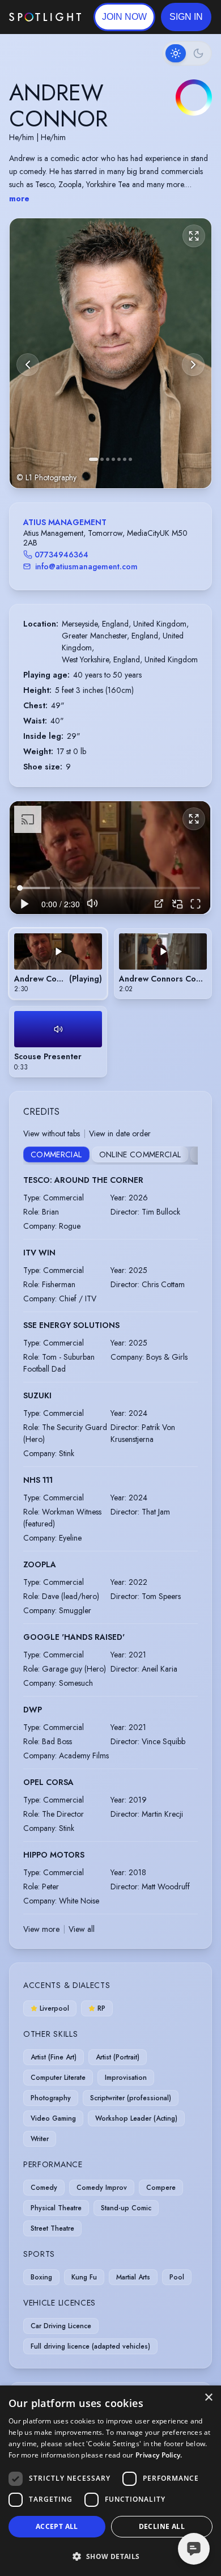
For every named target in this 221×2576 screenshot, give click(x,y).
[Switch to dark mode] (187, 53)
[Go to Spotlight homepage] (45, 17)
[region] (110, 858)
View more (41, 1929)
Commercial (56, 1154)
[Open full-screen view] (194, 236)
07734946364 (61, 555)
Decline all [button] (162, 2526)
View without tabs (52, 1133)
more (19, 198)
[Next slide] (193, 365)
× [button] (208, 2398)
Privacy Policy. (159, 2455)
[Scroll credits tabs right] (189, 1156)
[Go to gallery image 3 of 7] (108, 459)
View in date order (120, 1133)
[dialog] (110, 2481)
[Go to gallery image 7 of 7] (130, 459)
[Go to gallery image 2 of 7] (102, 459)
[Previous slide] (28, 365)
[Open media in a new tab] (159, 904)
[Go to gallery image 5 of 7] (119, 459)
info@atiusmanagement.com (86, 566)
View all (82, 1929)
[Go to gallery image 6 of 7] (125, 459)
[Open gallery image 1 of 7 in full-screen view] (110, 353)
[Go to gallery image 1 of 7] (93, 459)
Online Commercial (140, 1154)
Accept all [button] (57, 2526)
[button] (186, 17)
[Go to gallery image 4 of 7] (113, 459)
